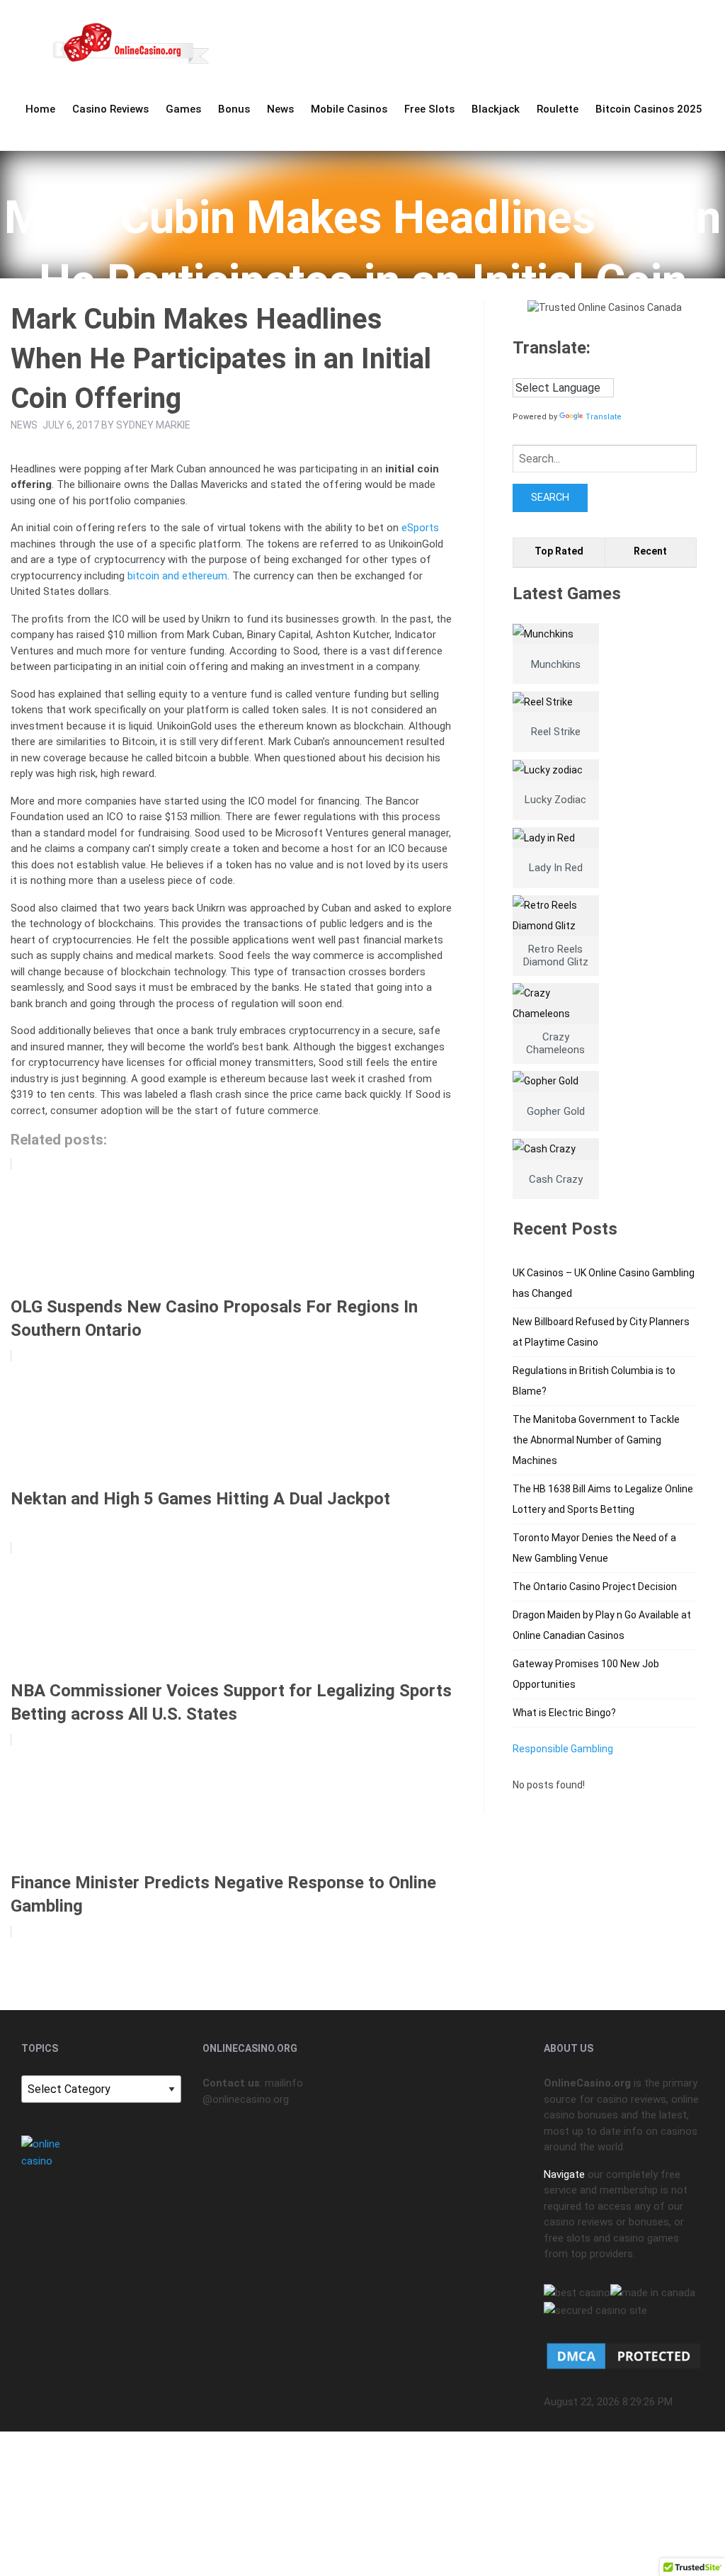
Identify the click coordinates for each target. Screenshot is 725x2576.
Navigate (564, 2174)
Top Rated (559, 551)
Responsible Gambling (563, 1749)
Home (40, 109)
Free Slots (429, 109)
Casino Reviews (110, 109)
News (280, 109)
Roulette (558, 109)
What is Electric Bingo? (564, 1713)
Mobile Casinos (349, 109)
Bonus (234, 109)
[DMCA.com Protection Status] (624, 2356)
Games (183, 109)
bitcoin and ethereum (177, 576)
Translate (604, 417)
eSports (420, 528)
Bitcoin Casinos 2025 (649, 109)
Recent (650, 551)
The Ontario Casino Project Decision (595, 1587)
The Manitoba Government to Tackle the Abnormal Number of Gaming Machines (596, 1440)
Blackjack (496, 109)
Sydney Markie (153, 425)
